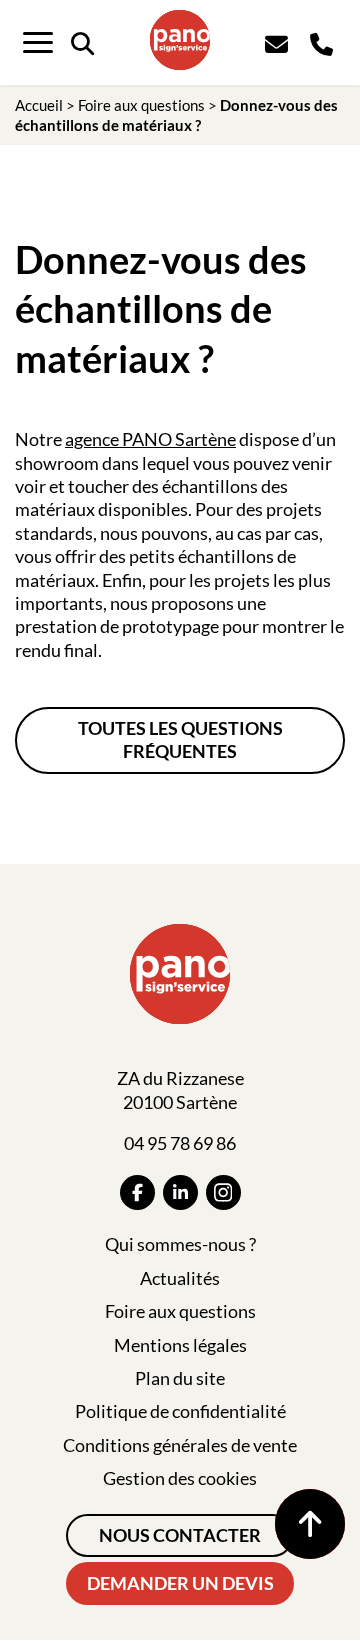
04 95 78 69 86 (180, 1143)
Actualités (180, 1278)
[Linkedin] (180, 1192)
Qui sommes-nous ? (180, 1244)
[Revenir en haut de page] (310, 1524)
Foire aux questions (141, 105)
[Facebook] (137, 1192)
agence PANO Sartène (150, 439)
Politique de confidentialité (180, 1411)
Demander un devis (180, 1583)
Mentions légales (180, 1345)
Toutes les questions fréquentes (180, 739)
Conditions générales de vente (180, 1445)
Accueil (39, 105)
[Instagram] (223, 1192)
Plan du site (180, 1378)
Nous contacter (180, 1535)
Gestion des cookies (180, 1478)
